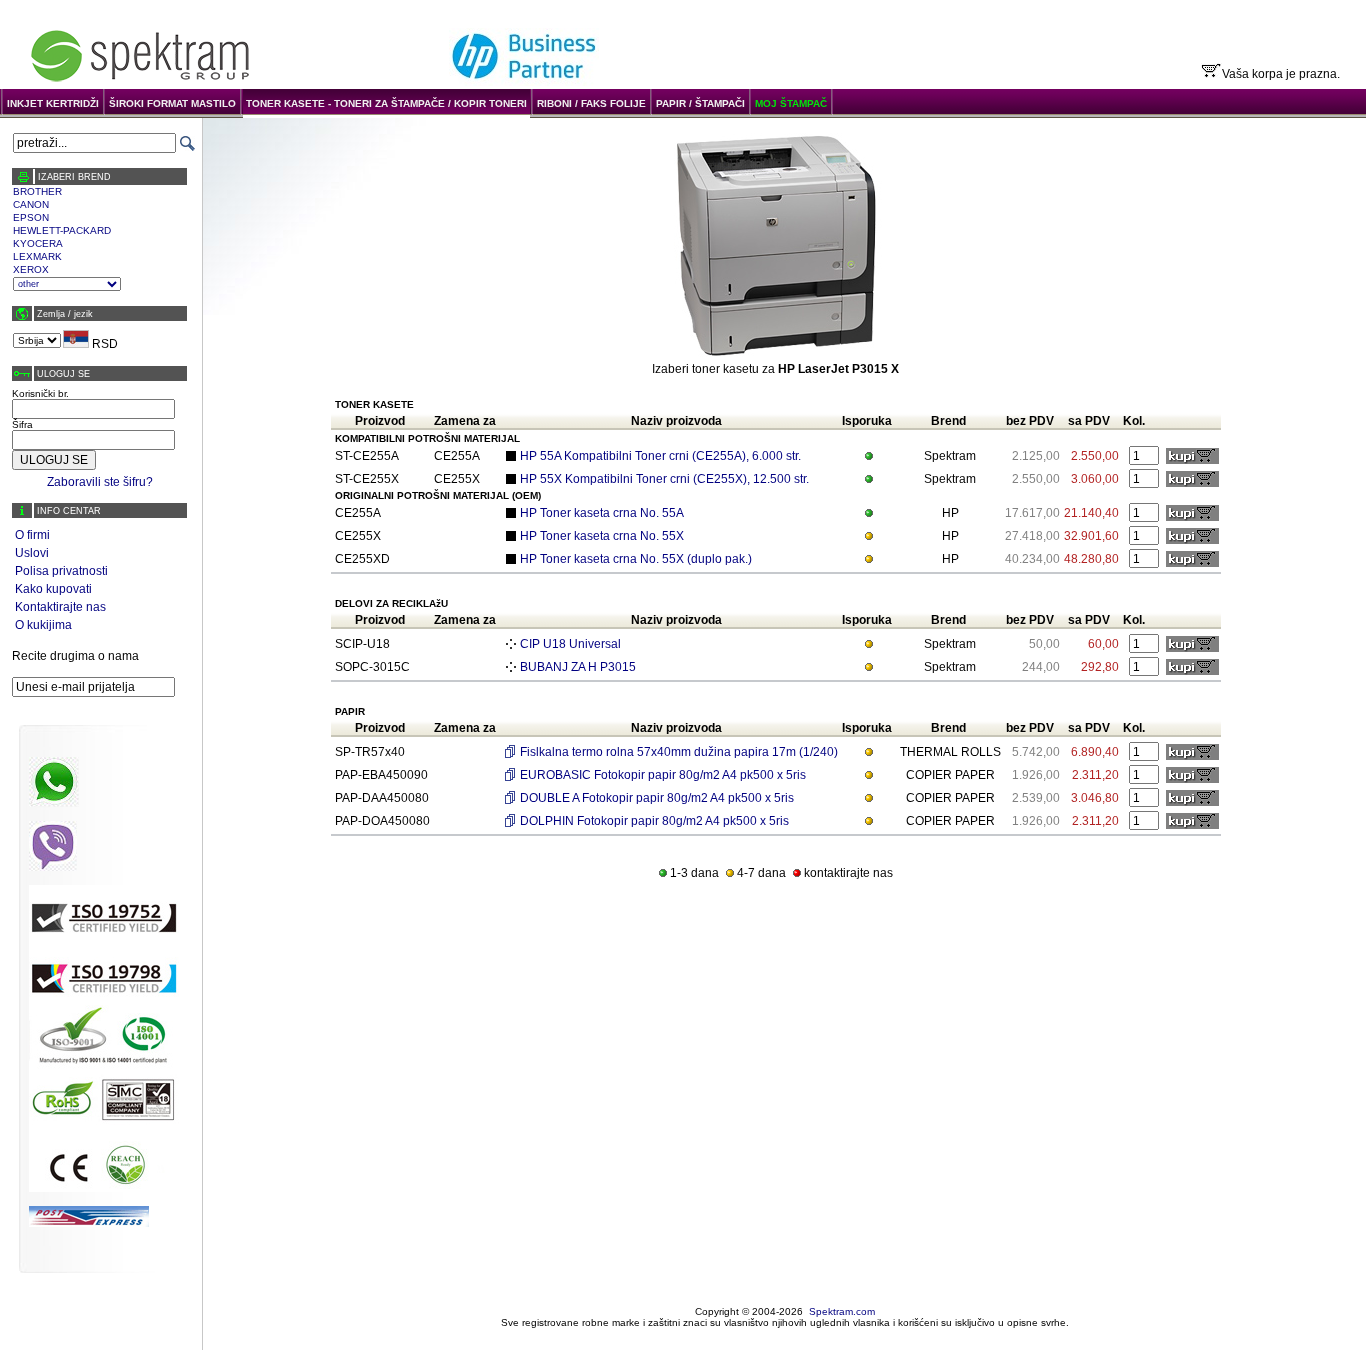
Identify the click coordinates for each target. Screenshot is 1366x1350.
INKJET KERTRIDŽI (53, 103)
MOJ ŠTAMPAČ (791, 103)
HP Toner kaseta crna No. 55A (602, 513)
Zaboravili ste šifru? (100, 482)
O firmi (32, 535)
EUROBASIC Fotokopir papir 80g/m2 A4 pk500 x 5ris (663, 775)
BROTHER (37, 191)
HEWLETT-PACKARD (62, 230)
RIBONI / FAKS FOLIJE (591, 103)
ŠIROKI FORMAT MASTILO (172, 103)
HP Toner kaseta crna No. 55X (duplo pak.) (636, 559)
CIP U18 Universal (570, 644)
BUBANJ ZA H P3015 (578, 667)
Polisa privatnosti (61, 571)
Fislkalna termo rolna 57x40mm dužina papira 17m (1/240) (679, 752)
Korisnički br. (40, 393)
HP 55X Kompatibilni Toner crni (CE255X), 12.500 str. (664, 479)
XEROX (31, 269)
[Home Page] (140, 82)
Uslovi (32, 553)
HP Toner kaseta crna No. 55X (602, 536)
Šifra (22, 424)
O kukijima (43, 625)
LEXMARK (37, 256)
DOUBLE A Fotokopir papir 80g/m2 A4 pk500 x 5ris (657, 798)
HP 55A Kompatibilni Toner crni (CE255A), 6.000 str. (660, 456)
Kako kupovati (53, 589)
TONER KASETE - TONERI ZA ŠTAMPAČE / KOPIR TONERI (386, 103)
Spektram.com (842, 1311)
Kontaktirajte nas (60, 607)
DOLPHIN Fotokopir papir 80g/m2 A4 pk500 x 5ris (654, 821)
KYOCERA (38, 243)
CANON (31, 204)
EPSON (31, 217)
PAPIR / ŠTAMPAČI (700, 103)
